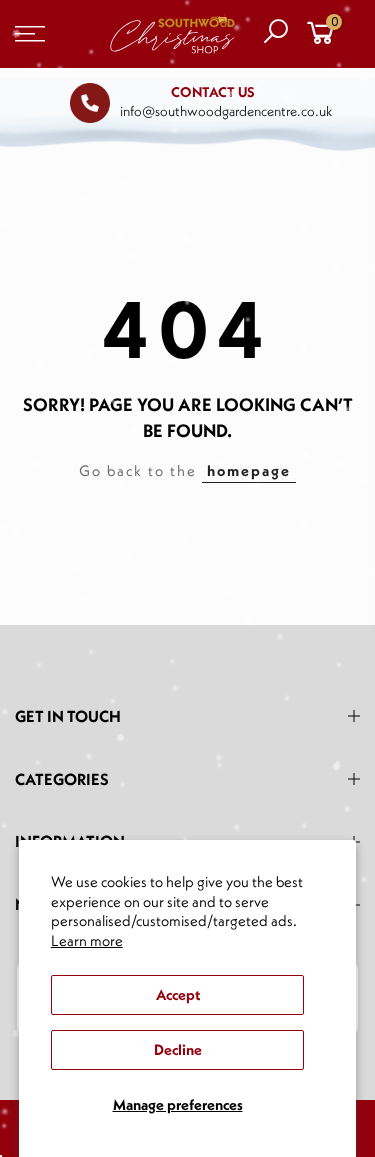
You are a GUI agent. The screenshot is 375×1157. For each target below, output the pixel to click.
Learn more (87, 940)
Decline (178, 1049)
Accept (178, 994)
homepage (249, 470)
